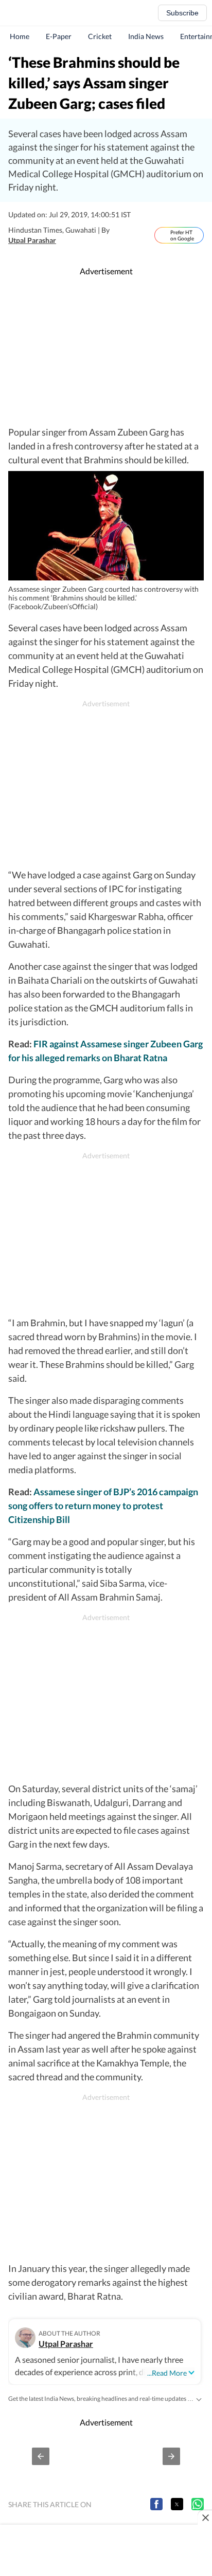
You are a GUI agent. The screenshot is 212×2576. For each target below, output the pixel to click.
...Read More (167, 2373)
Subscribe (182, 13)
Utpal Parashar (32, 240)
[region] (106, 351)
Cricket (100, 36)
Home (20, 36)
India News (146, 36)
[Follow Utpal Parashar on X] (67, 240)
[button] (41, 2456)
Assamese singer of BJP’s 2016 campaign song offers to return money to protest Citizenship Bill (103, 1506)
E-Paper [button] (59, 36)
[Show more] (199, 2398)
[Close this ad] (205, 2517)
